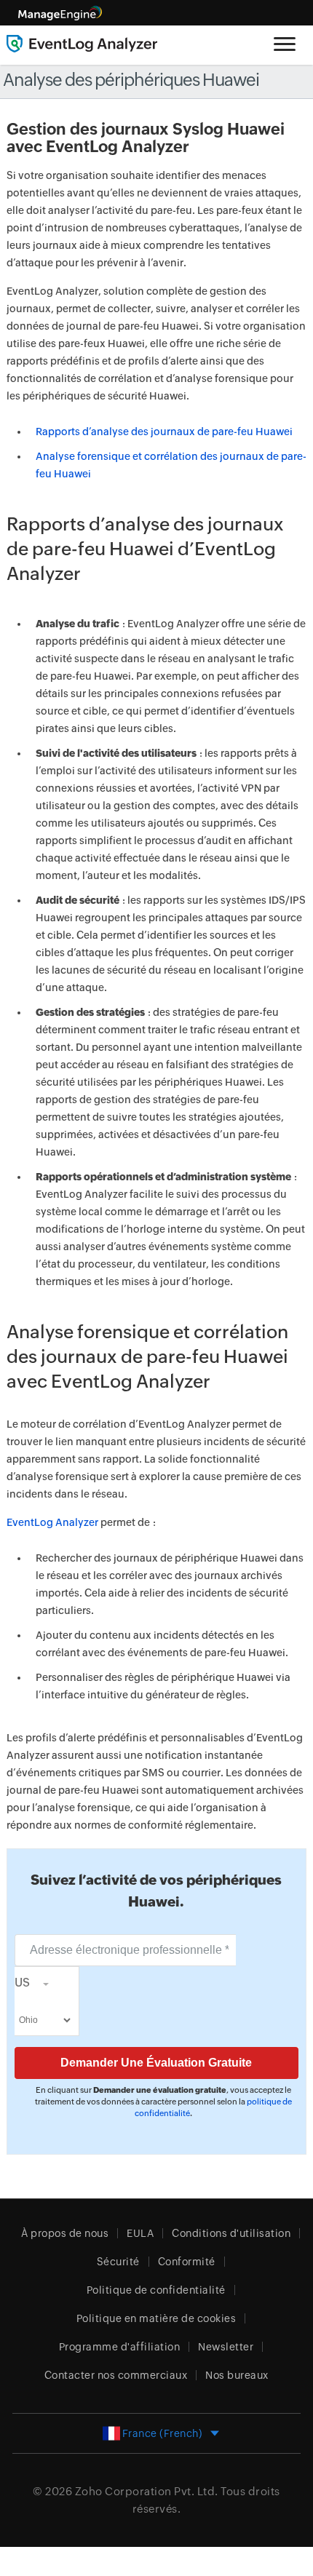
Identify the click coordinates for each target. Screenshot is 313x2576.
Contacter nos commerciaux (116, 2375)
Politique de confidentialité (156, 2290)
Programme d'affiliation (120, 2347)
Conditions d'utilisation (231, 2233)
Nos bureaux (237, 2375)
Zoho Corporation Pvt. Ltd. (147, 2491)
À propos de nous (65, 2233)
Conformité (187, 2262)
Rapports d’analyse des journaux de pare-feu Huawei (164, 432)
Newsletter (226, 2347)
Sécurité (118, 2262)
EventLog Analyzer (52, 1522)
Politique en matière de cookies (156, 2318)
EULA (140, 2233)
